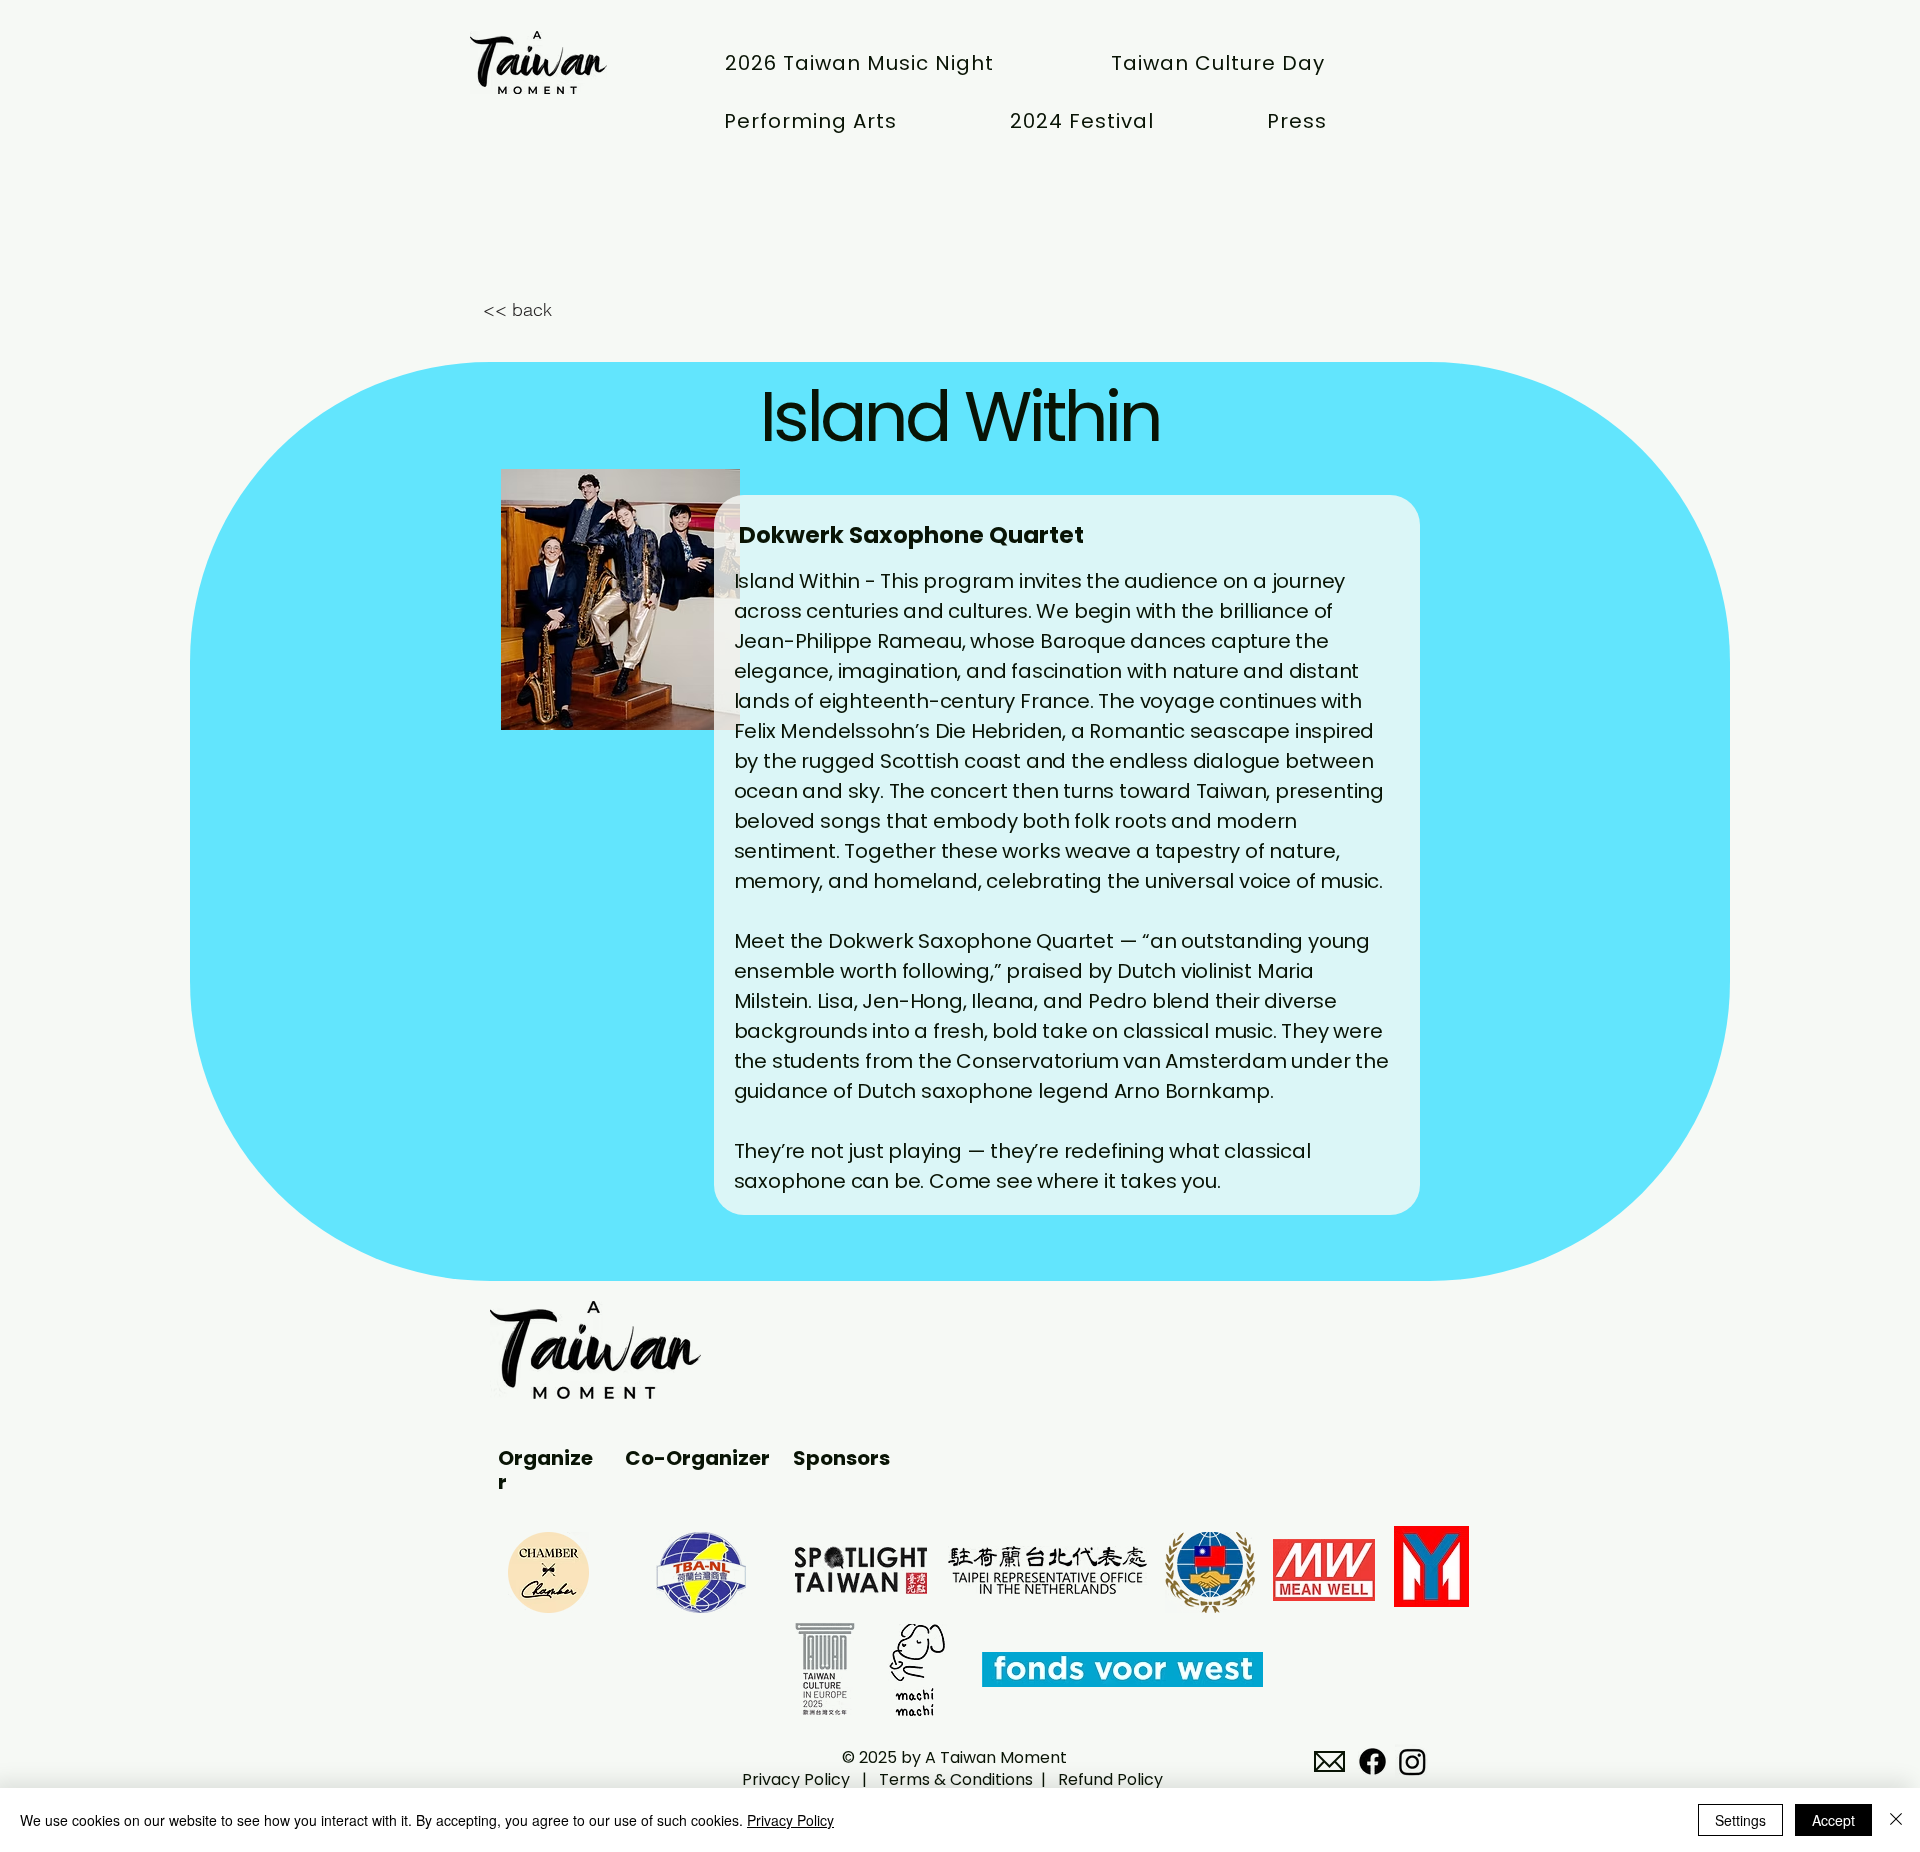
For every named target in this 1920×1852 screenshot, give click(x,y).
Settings (1740, 1820)
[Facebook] (1372, 1761)
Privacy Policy (798, 1779)
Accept (1833, 1820)
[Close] (1896, 1820)
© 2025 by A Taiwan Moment (952, 1757)
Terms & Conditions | (968, 1779)
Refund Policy (1110, 1779)
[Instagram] (1412, 1761)
